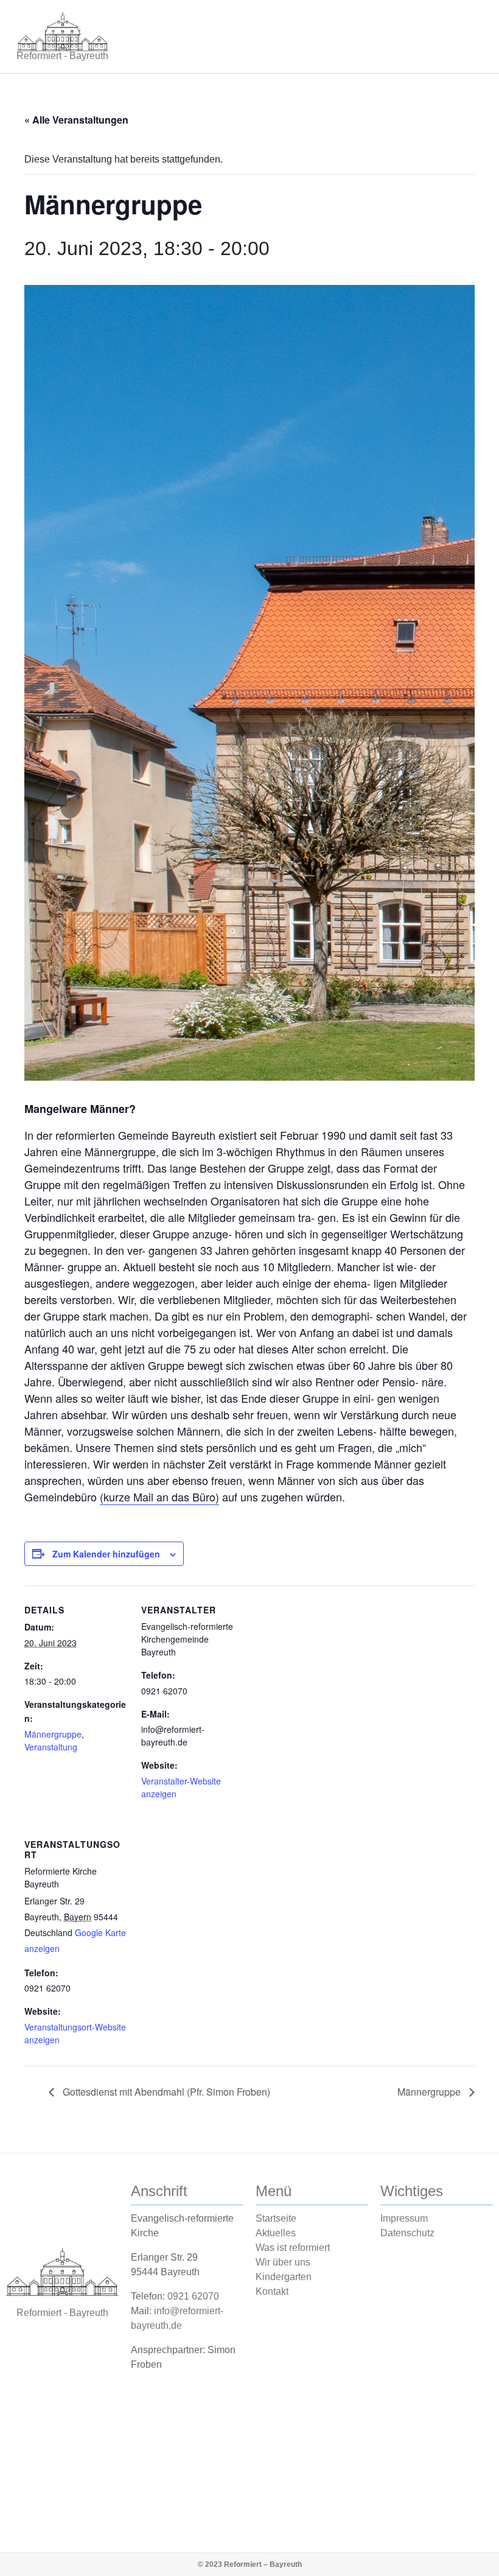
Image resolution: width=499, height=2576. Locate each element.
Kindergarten (284, 2277)
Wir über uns (283, 2262)
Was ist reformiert (293, 2248)
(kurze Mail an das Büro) (159, 1497)
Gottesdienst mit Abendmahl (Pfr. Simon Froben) (165, 2092)
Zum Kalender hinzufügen (106, 1554)
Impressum (404, 2218)
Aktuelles (276, 2233)
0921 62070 (193, 2296)
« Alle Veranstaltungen (76, 120)
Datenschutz (407, 2233)
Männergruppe (53, 1734)
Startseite (276, 2218)
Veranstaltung (51, 1747)
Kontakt (272, 2291)
